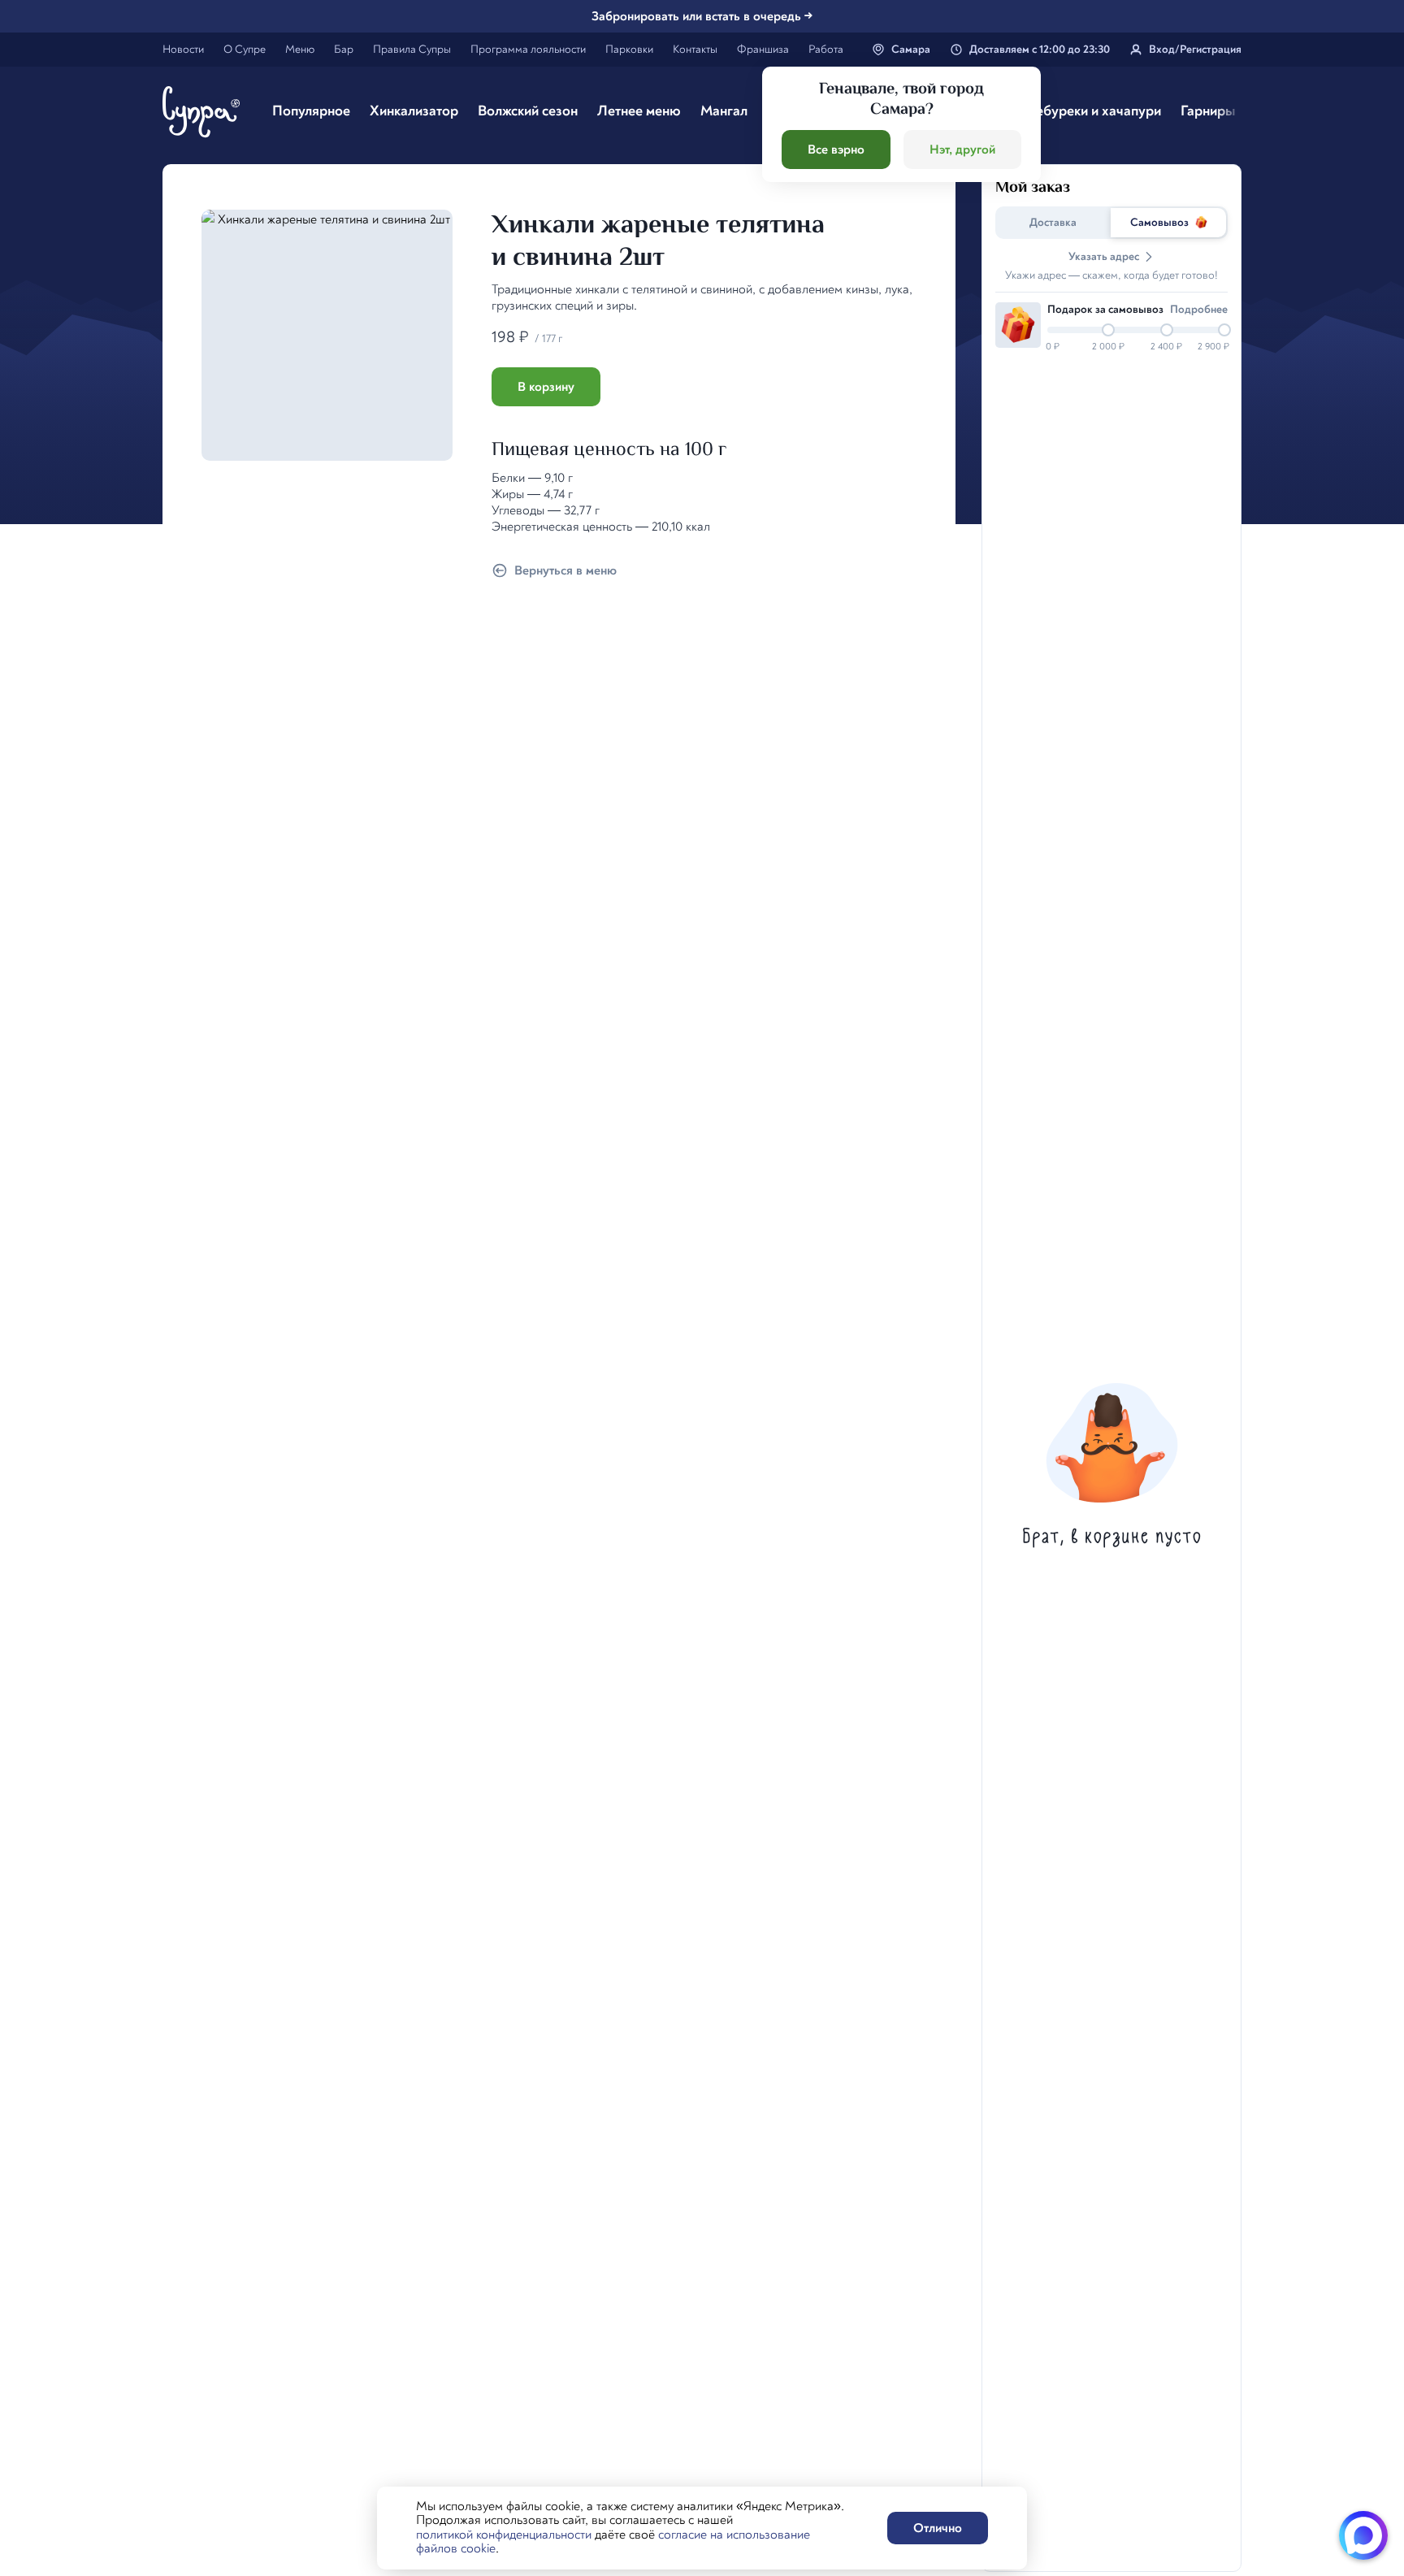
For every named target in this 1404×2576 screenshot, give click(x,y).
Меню (300, 49)
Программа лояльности (528, 49)
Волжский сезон (528, 111)
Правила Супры (412, 49)
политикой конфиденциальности (504, 2535)
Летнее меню (639, 111)
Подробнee (1199, 309)
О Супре (245, 49)
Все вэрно (836, 150)
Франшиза (763, 49)
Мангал (724, 111)
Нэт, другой (962, 150)
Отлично (938, 2528)
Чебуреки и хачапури (1094, 111)
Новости (183, 49)
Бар (344, 49)
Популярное (311, 111)
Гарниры (1208, 111)
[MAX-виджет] (1363, 2535)
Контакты (695, 49)
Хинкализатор (414, 111)
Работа (826, 49)
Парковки (629, 49)
